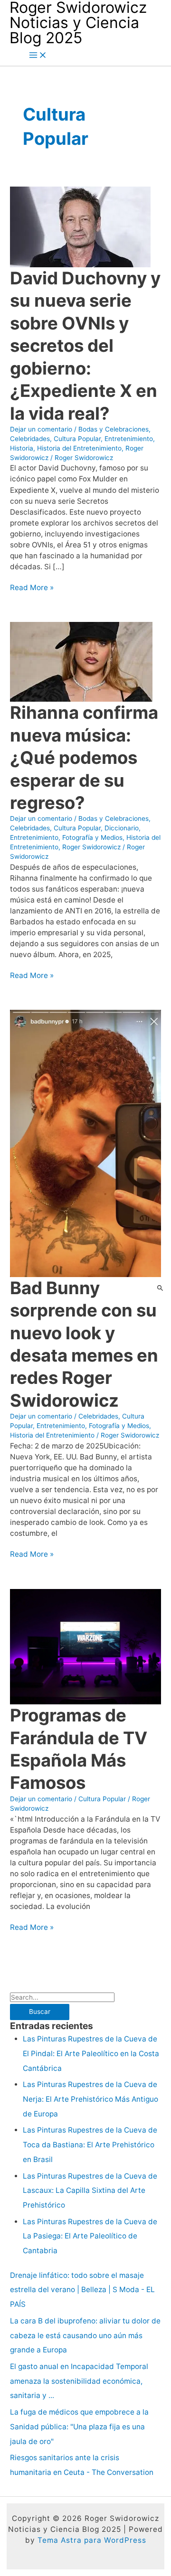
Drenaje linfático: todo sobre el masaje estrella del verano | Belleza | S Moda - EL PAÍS (82, 2290)
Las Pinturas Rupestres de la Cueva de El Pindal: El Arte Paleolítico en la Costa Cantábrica (91, 2054)
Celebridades (30, 439)
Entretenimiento (129, 439)
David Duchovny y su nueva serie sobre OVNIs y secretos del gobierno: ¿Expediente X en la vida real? (85, 346)
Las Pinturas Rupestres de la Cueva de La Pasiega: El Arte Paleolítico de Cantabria (90, 2236)
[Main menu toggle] (38, 56)
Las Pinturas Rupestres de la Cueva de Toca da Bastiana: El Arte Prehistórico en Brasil (90, 2145)
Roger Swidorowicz (91, 847)
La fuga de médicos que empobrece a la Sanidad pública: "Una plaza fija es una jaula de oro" (79, 2427)
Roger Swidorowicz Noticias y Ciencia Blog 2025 (78, 23)
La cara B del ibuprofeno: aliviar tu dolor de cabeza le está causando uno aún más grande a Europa (85, 2336)
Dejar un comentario (41, 429)
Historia (22, 448)
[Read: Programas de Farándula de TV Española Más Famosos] (85, 1646)
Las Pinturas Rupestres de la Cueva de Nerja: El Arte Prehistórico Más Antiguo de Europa (90, 2099)
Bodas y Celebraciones (114, 429)
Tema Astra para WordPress (92, 2540)
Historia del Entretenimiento (79, 448)
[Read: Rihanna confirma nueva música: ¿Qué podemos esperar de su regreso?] (81, 661)
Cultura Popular (77, 439)
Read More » (32, 588)
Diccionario (122, 828)
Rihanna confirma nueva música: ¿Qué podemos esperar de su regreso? (84, 758)
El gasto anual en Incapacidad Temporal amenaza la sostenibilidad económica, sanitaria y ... (79, 2381)
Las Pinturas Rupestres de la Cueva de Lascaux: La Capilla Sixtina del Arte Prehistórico (90, 2191)
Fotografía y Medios (92, 837)
